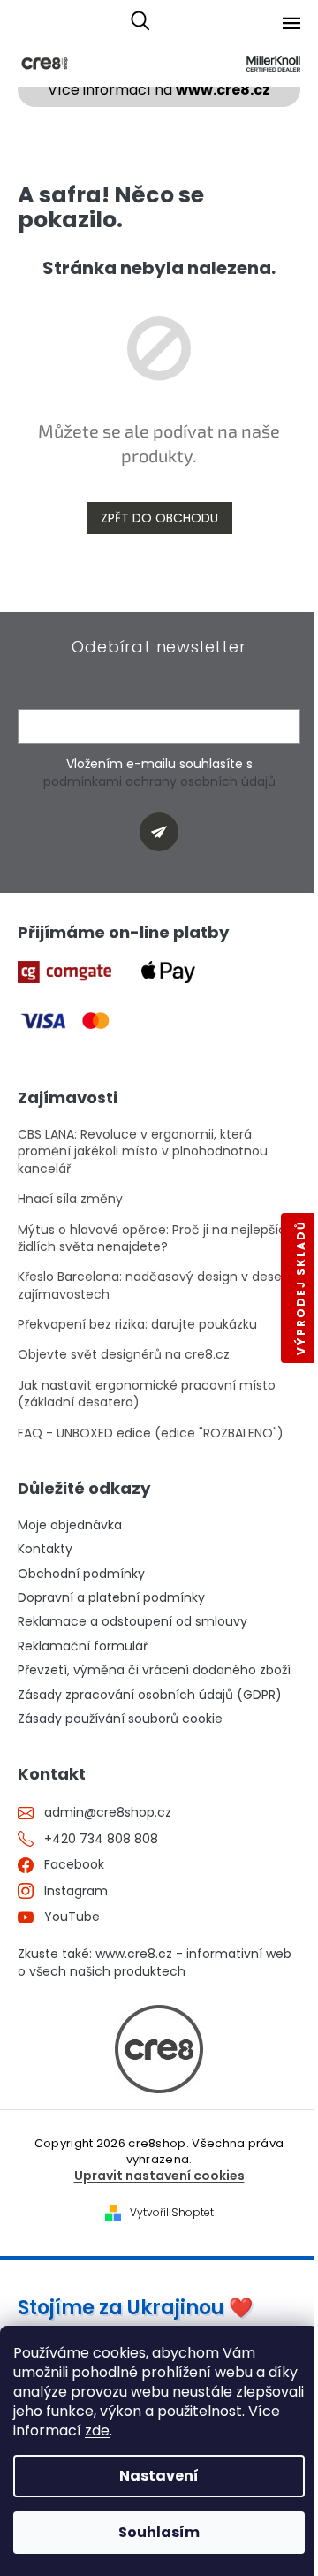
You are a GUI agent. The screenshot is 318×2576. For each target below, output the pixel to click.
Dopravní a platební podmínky (111, 1598)
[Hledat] (140, 22)
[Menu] (291, 23)
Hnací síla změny (70, 1199)
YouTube (72, 1917)
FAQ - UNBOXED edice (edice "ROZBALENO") (151, 1433)
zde (97, 2431)
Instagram (76, 1891)
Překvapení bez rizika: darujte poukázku (137, 1325)
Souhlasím (159, 2532)
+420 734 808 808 (101, 1839)
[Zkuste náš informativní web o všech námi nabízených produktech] (159, 2049)
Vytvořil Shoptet (172, 2213)
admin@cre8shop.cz (108, 1813)
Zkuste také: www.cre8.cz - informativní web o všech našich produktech (155, 1962)
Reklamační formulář (83, 1646)
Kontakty (45, 1549)
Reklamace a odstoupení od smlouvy (132, 1622)
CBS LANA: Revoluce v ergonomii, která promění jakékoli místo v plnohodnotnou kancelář (143, 1152)
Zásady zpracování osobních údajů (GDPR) (150, 1695)
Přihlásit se (166, 835)
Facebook (74, 1865)
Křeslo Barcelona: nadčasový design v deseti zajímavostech (154, 1285)
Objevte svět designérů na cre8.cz (124, 1355)
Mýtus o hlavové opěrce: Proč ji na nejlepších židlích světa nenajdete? (156, 1238)
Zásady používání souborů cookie (120, 1719)
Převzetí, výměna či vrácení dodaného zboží (154, 1670)
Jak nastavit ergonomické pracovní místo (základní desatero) (147, 1394)
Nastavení (159, 2476)
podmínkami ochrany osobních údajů (159, 781)
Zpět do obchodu (159, 518)
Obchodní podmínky (81, 1574)
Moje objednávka (70, 1525)
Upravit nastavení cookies (159, 2176)
